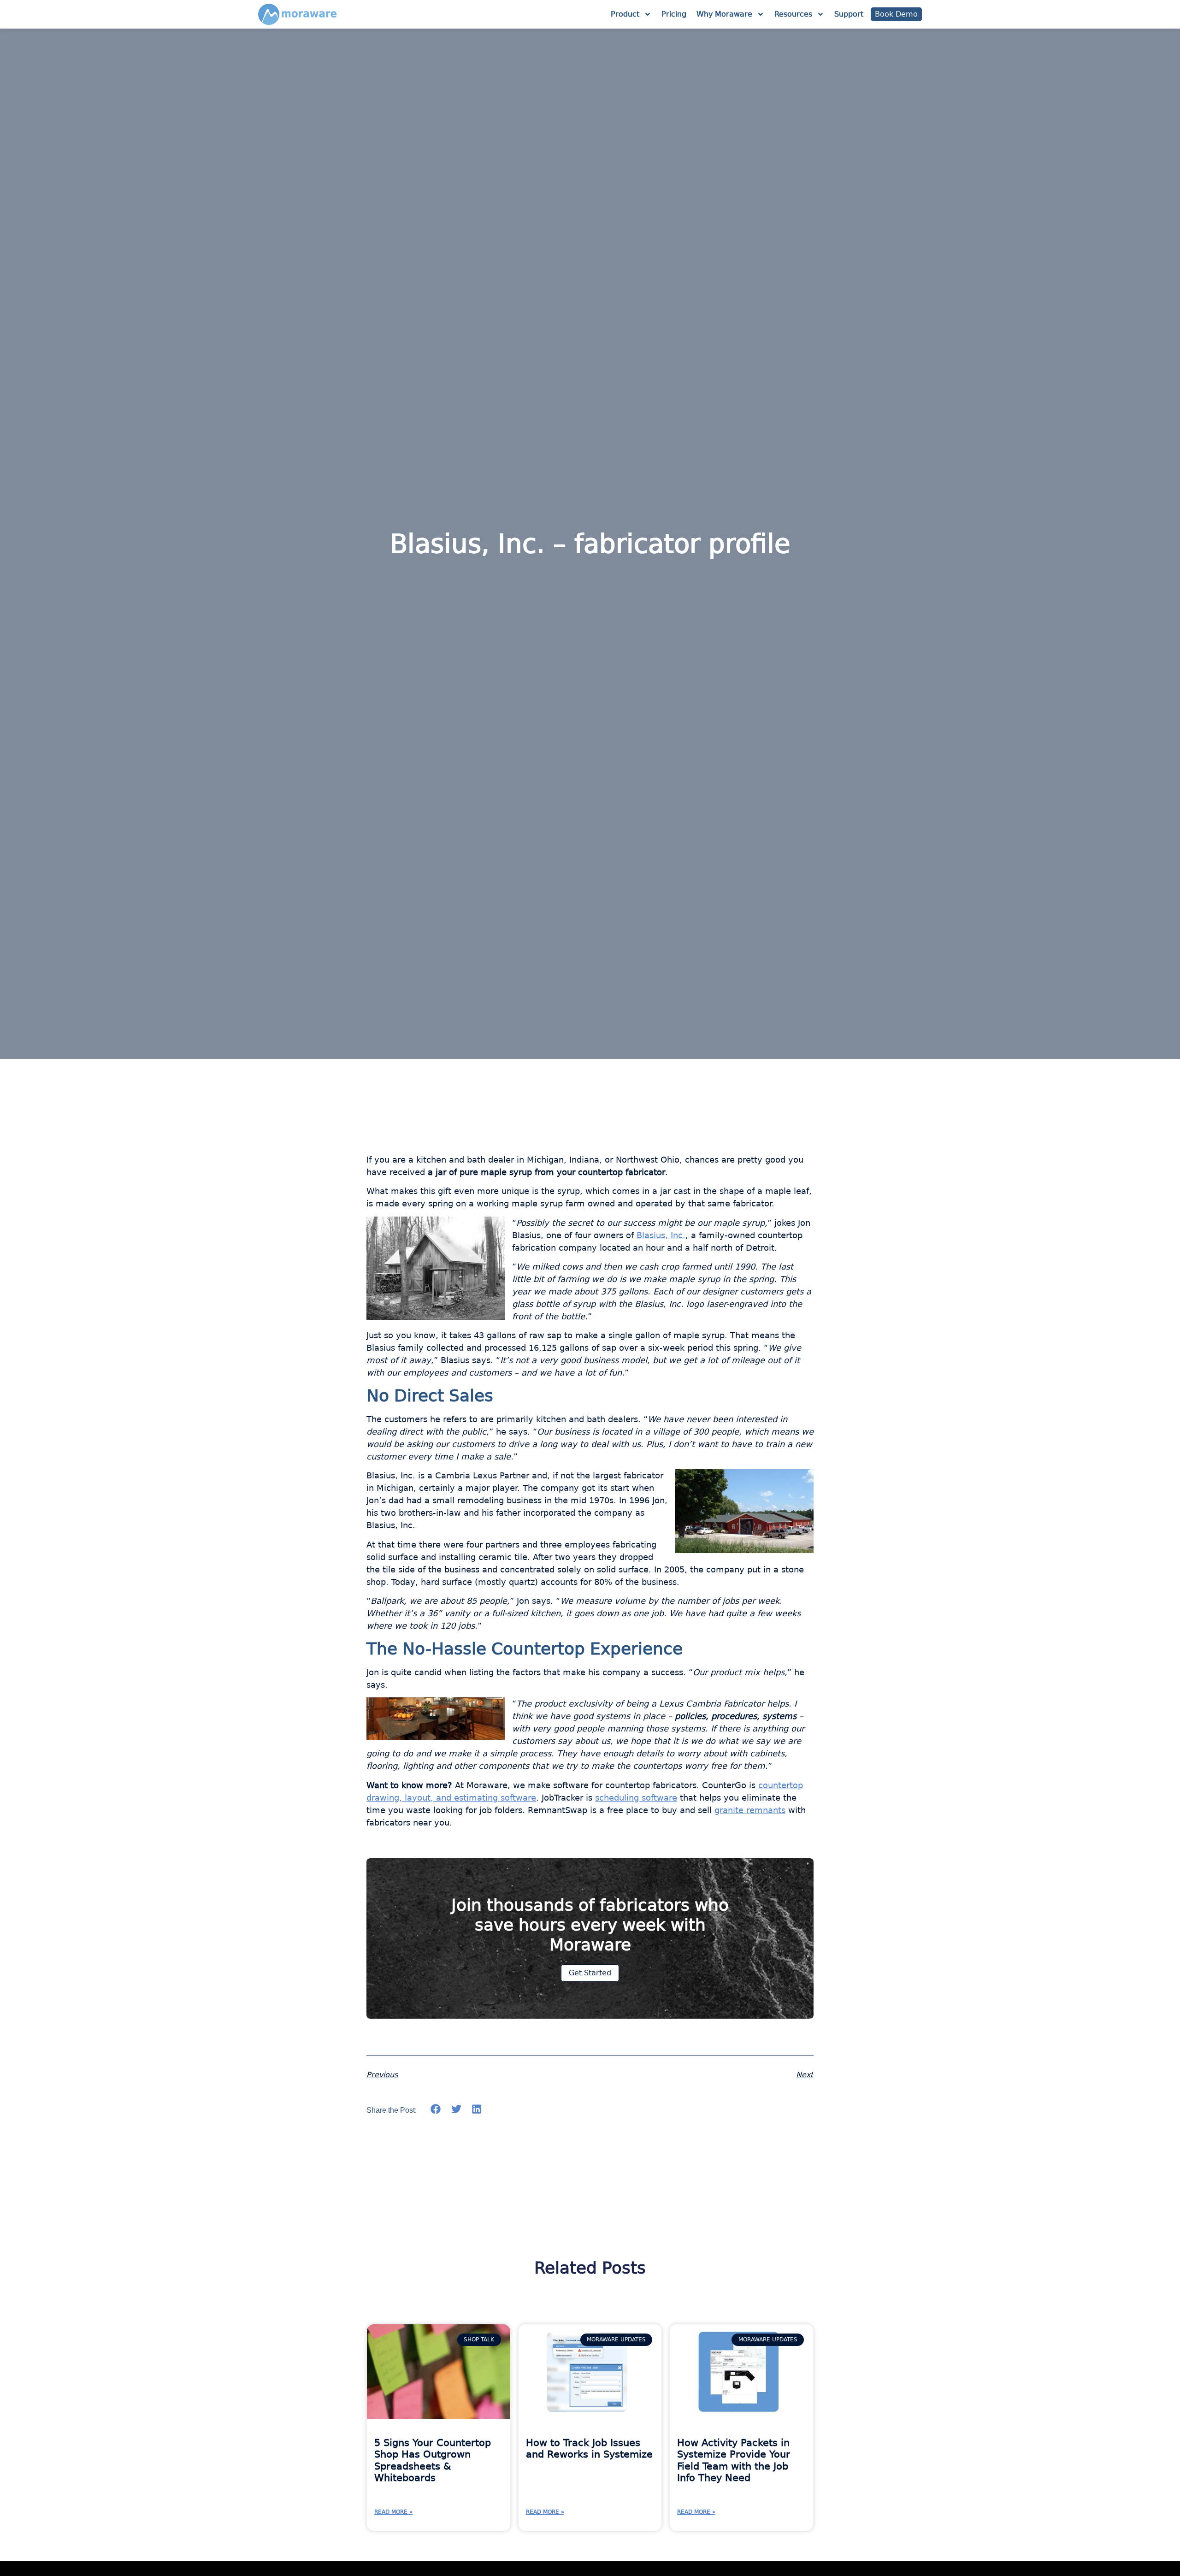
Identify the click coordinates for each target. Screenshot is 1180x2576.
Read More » (393, 2512)
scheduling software (636, 1798)
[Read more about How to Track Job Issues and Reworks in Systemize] (590, 2372)
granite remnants (750, 1810)
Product (625, 14)
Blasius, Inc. (661, 1235)
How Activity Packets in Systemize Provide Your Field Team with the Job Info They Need (734, 2460)
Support (849, 14)
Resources (793, 14)
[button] (436, 2109)
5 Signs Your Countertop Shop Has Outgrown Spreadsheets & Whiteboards (433, 2460)
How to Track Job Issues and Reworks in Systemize (589, 2449)
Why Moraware (724, 14)
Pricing (674, 14)
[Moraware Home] (297, 14)
